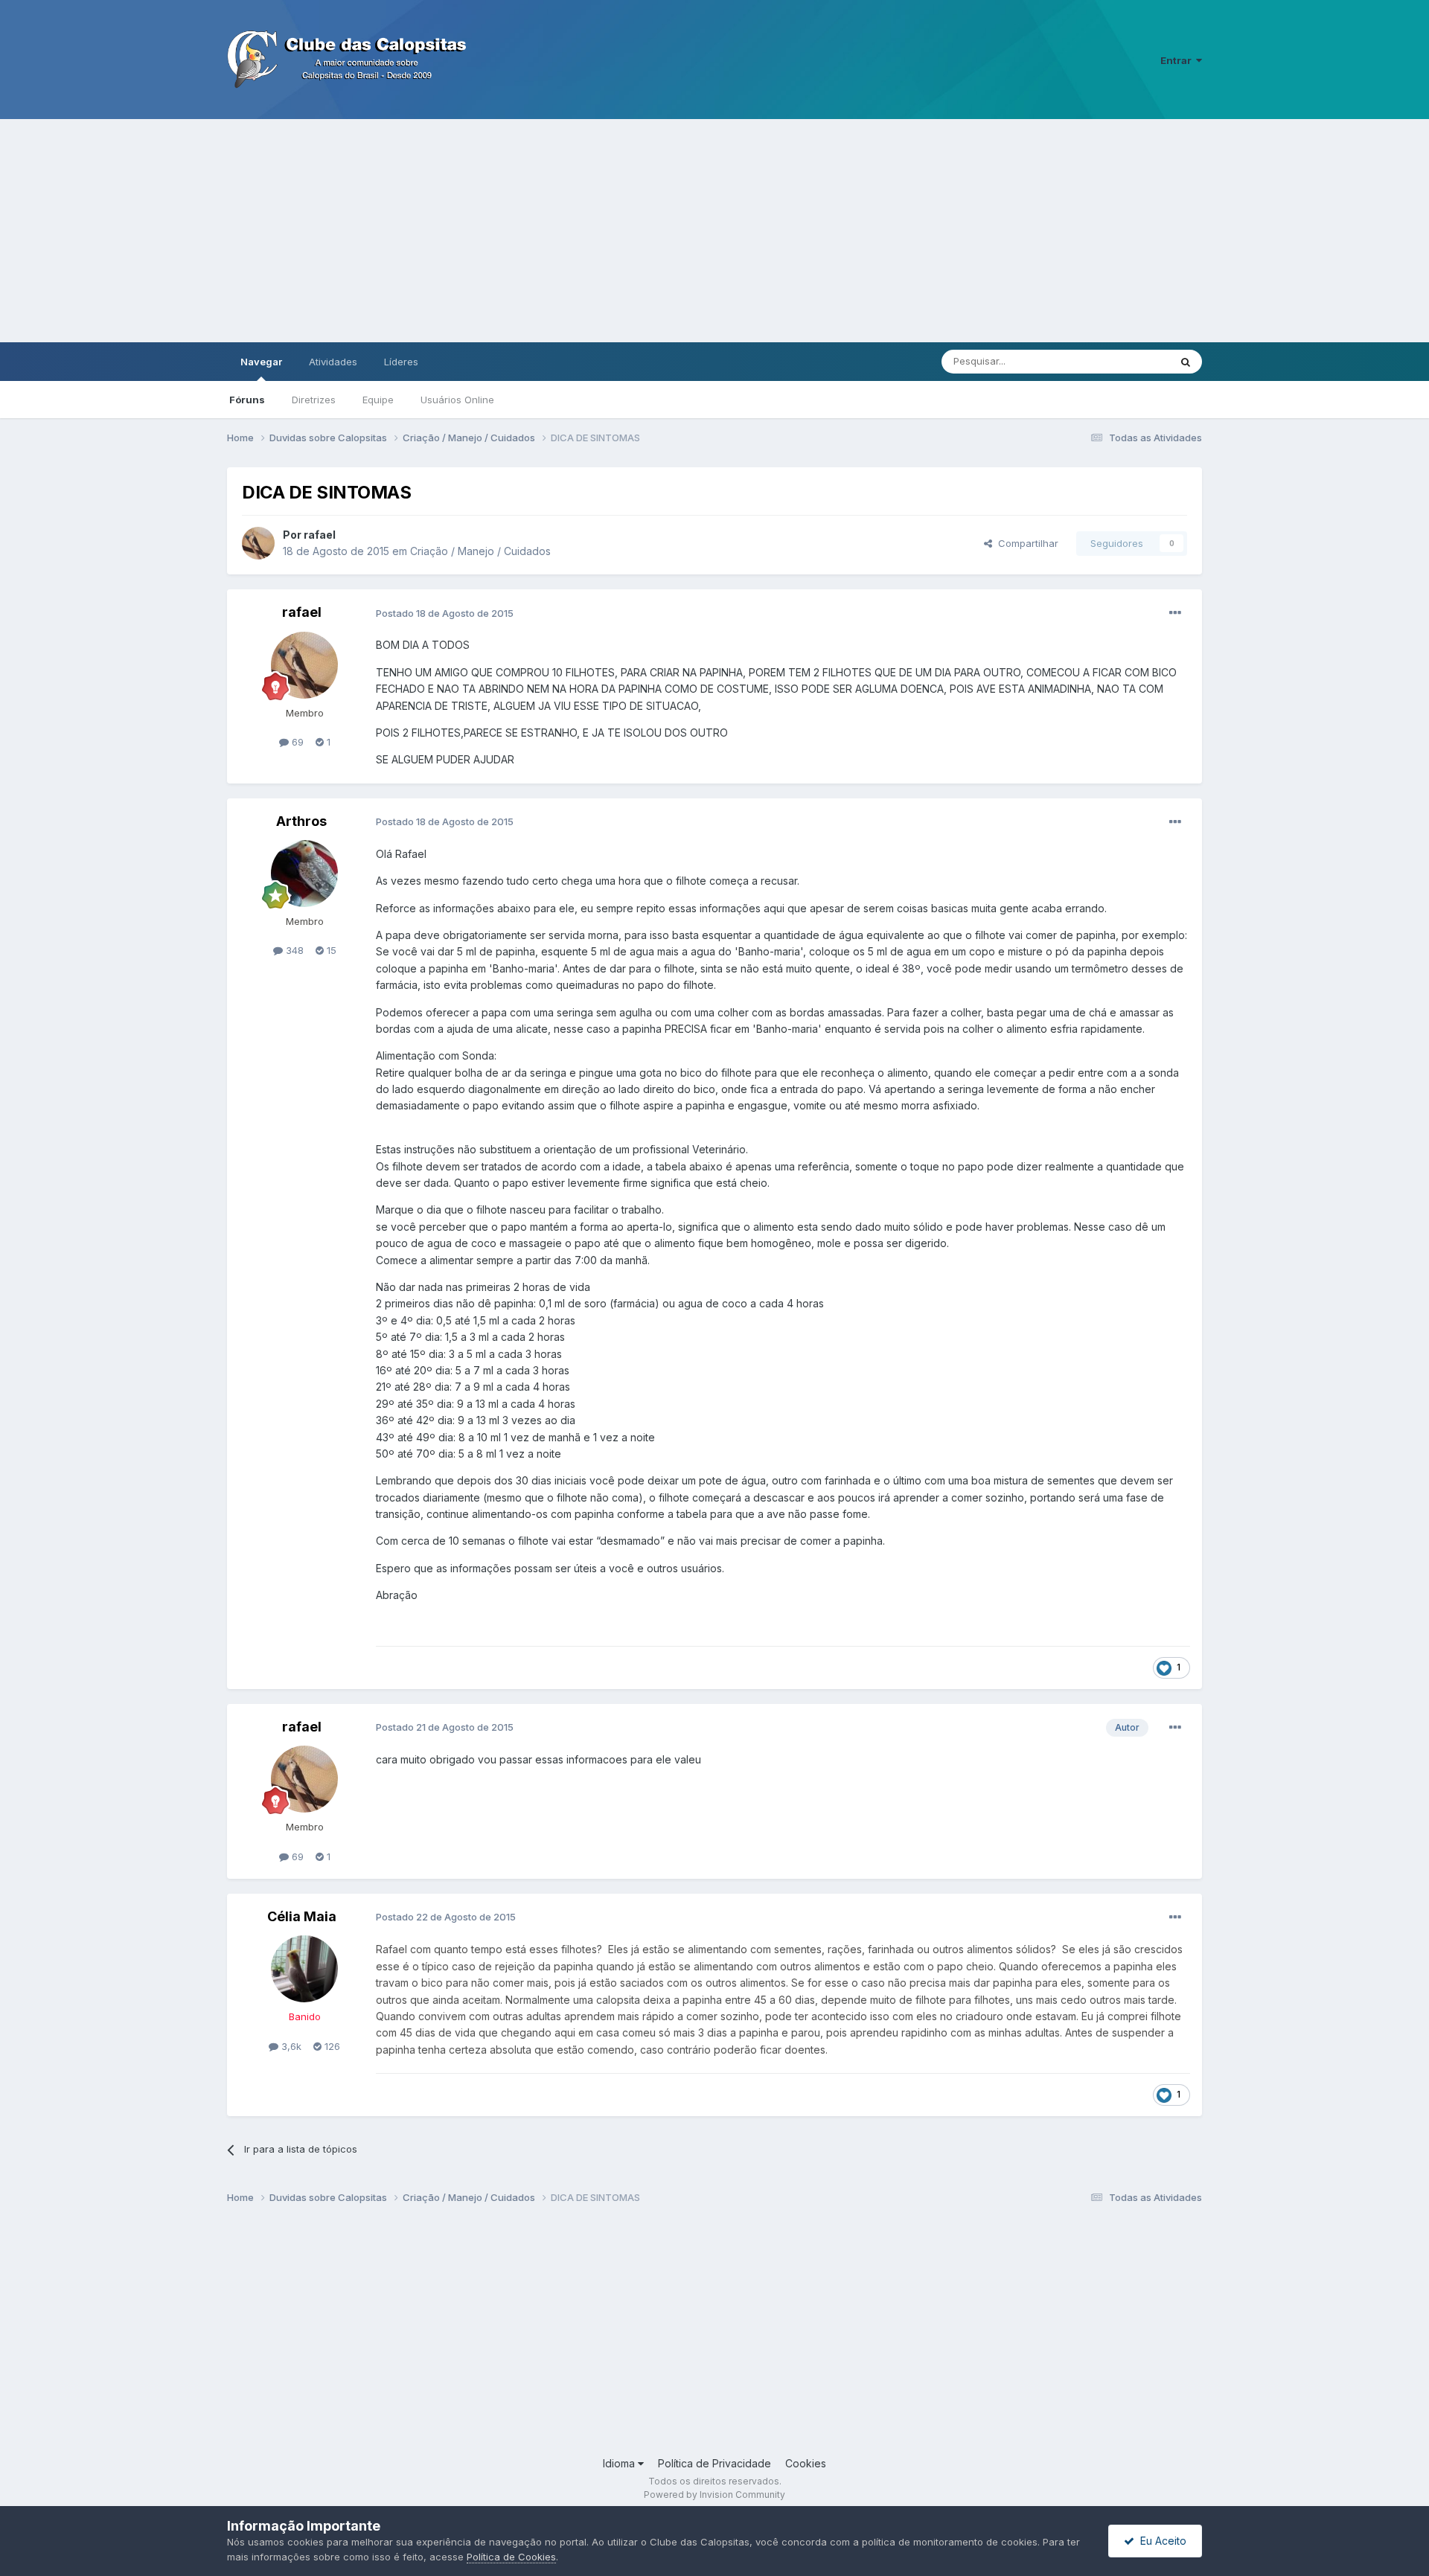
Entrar (1178, 60)
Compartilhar (1025, 543)
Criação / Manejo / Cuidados (480, 551)
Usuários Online (457, 400)
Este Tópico (1123, 361)
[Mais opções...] (1175, 613)
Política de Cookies (511, 2557)
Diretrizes (314, 400)
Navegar (261, 362)
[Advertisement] (714, 231)
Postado (445, 613)
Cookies (806, 2463)
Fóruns (247, 400)
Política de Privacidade (714, 2463)
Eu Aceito (1160, 2541)
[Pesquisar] (1186, 362)
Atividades (333, 362)
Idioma (620, 2463)
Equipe (378, 400)
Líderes (401, 362)
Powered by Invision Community (714, 2495)
